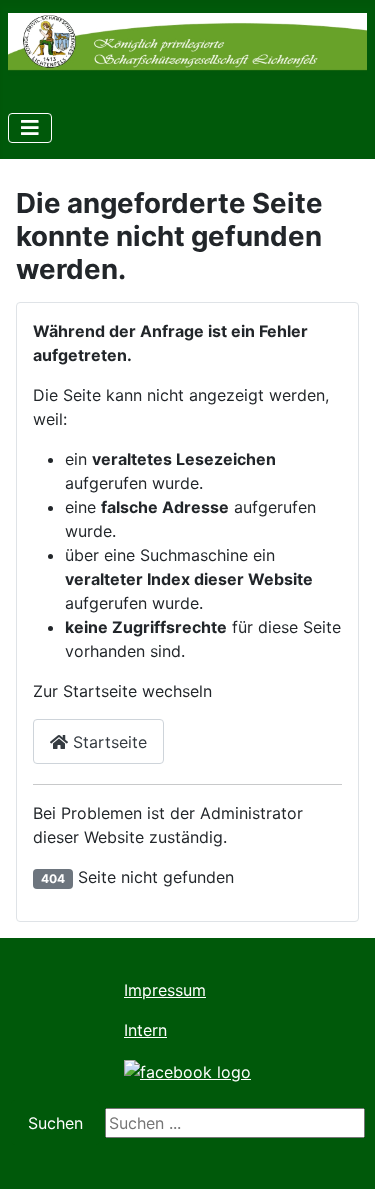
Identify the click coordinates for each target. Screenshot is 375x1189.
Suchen (55, 1123)
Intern (145, 1030)
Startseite (107, 742)
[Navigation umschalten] (30, 128)
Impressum (165, 990)
